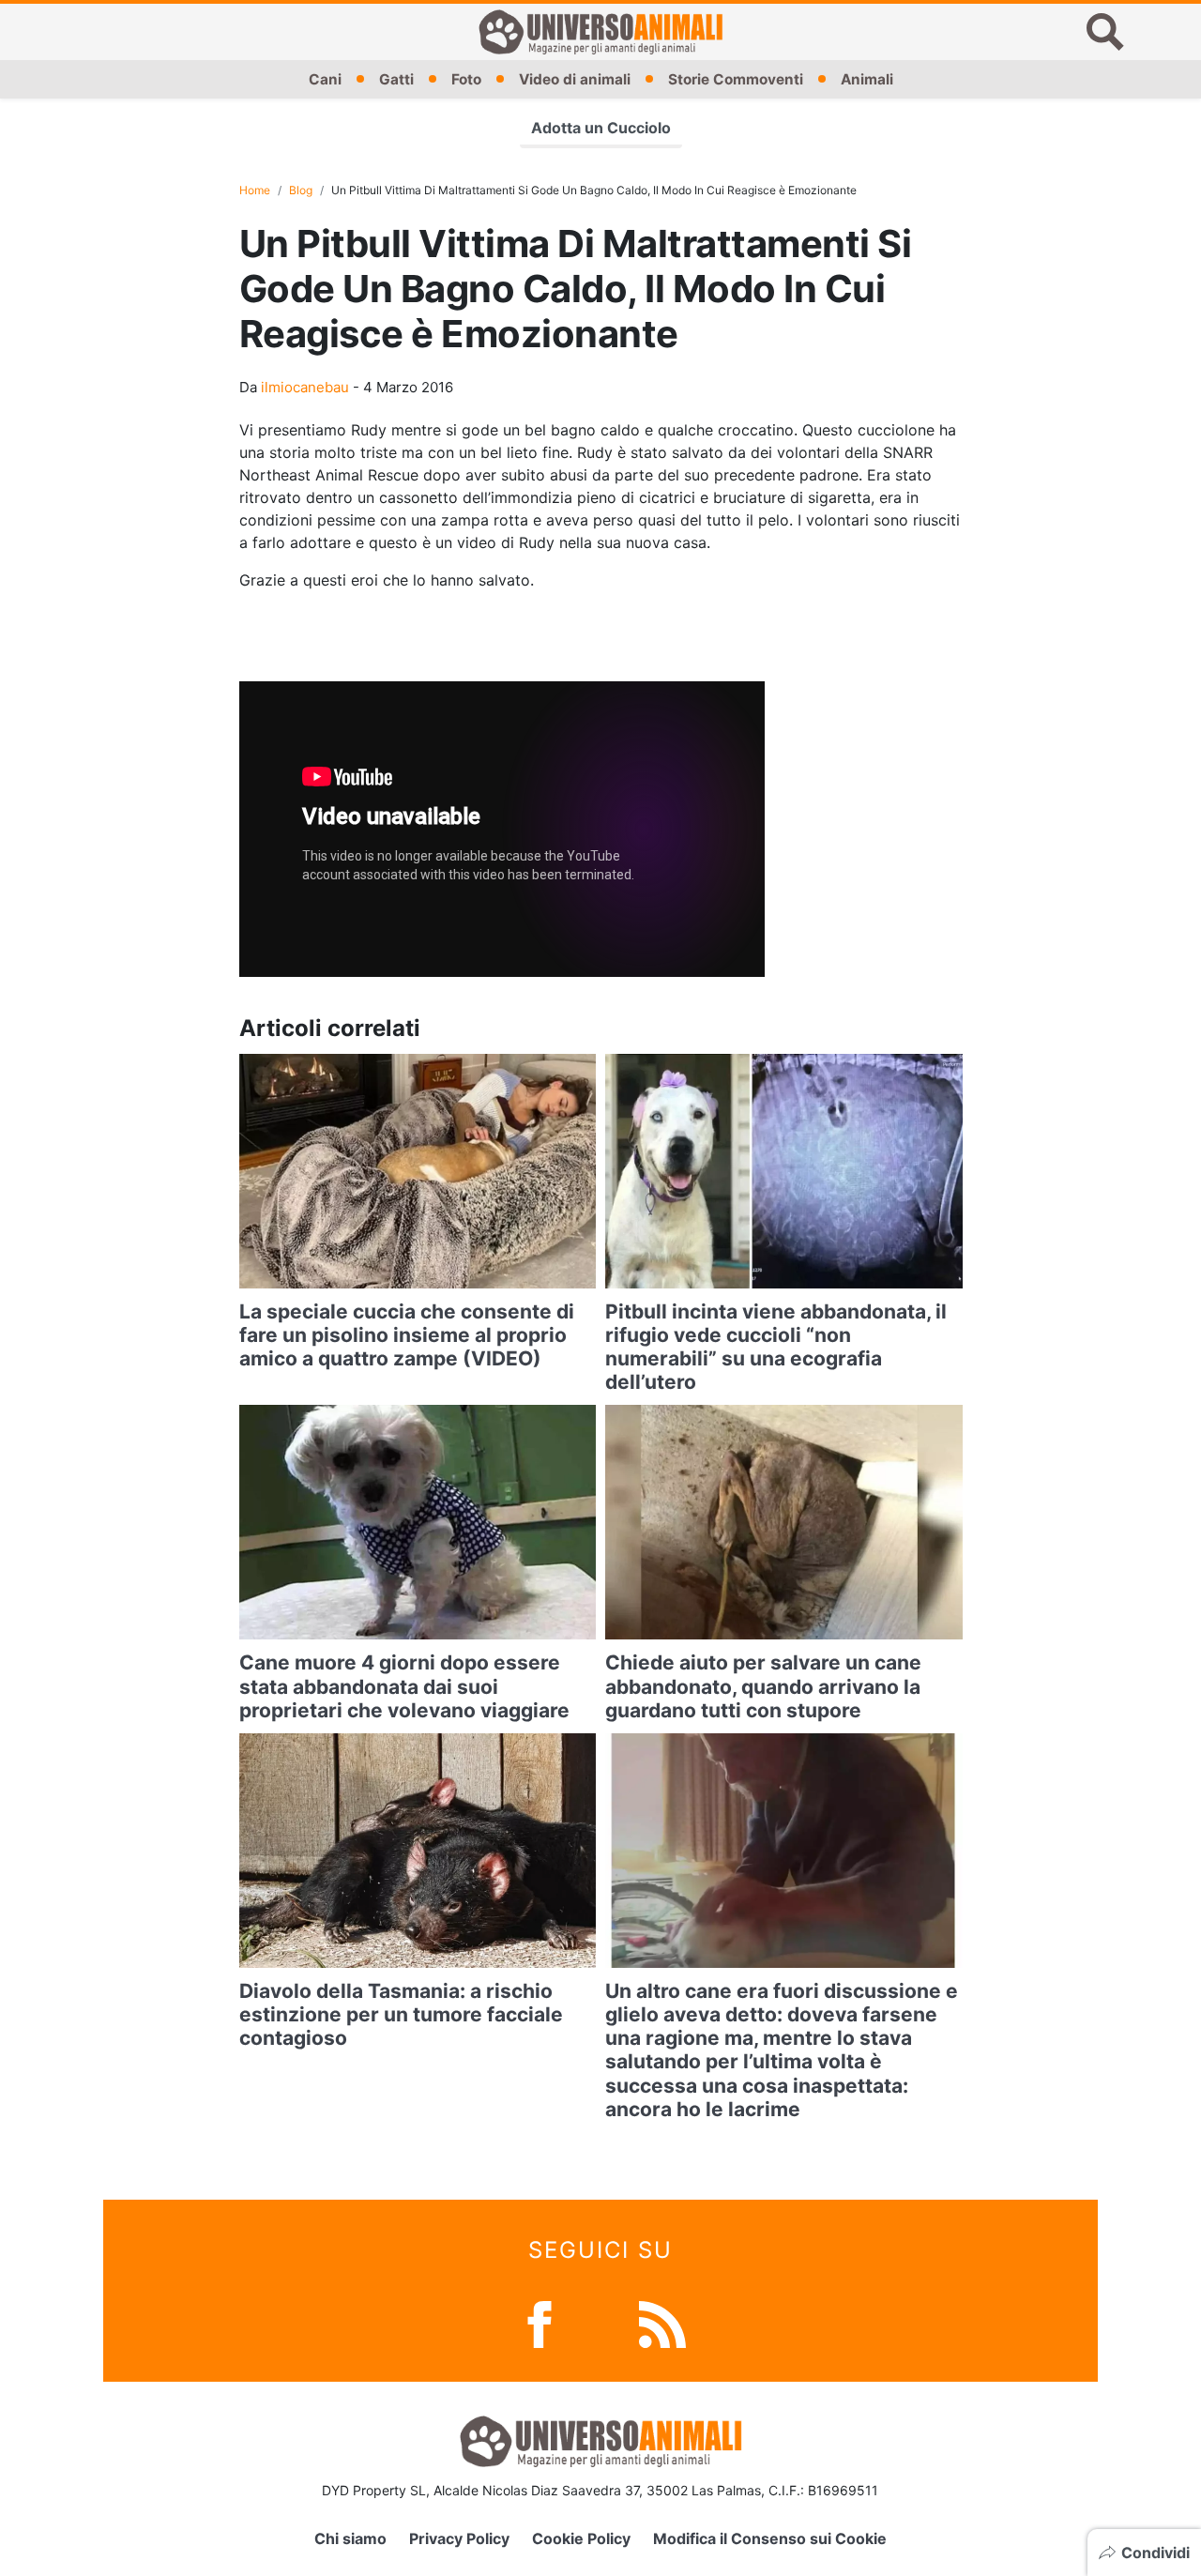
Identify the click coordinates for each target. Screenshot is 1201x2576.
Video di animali (575, 79)
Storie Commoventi (736, 79)
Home (255, 190)
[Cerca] (1105, 32)
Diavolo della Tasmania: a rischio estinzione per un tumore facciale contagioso (401, 2014)
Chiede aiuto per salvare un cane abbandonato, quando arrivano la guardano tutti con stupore (763, 1686)
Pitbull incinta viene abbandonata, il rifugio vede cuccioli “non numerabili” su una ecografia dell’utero (776, 1347)
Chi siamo (350, 2538)
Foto (466, 79)
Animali (867, 79)
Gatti (396, 79)
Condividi (1155, 2553)
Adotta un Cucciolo (601, 128)
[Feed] (662, 2323)
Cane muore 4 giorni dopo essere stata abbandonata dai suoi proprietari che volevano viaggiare (404, 1686)
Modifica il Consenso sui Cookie (770, 2538)
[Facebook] (540, 2323)
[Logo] (600, 32)
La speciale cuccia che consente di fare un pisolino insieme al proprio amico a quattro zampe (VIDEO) (407, 1335)
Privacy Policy (459, 2538)
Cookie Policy (581, 2538)
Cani (325, 79)
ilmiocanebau (305, 387)
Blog (301, 190)
